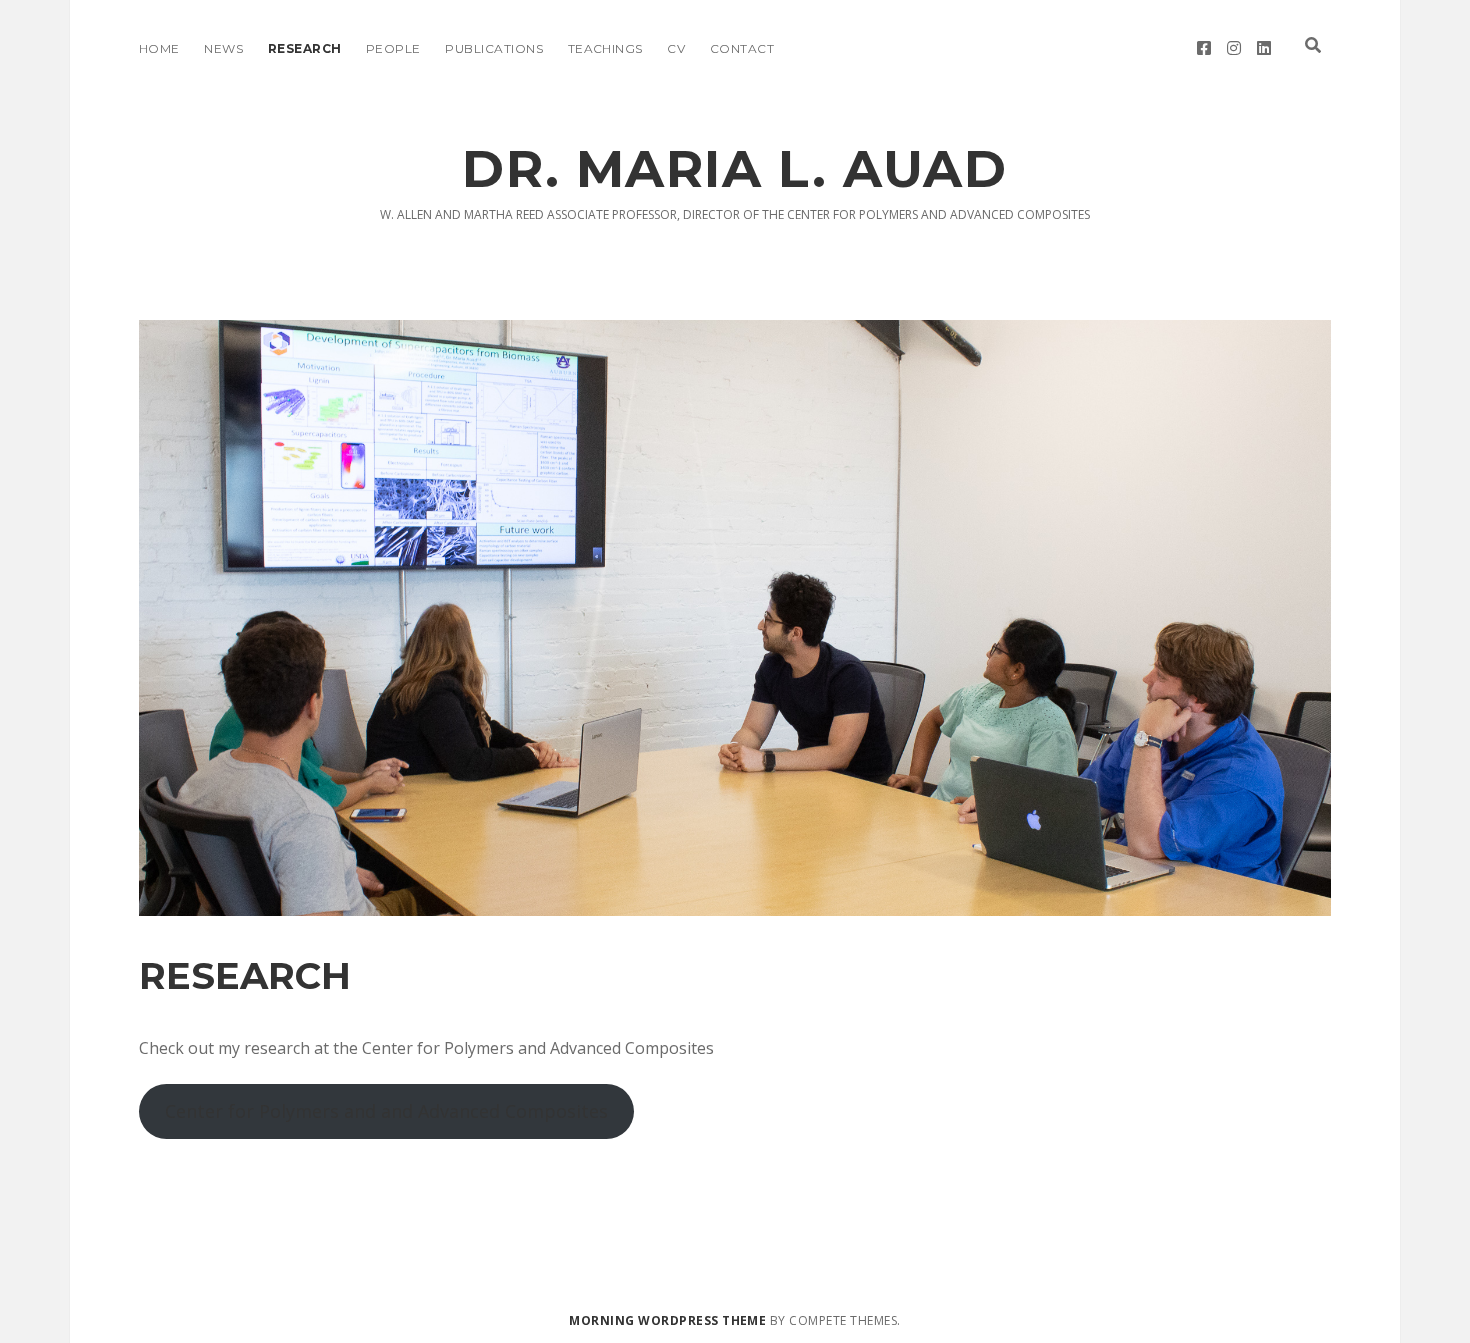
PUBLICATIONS (494, 48)
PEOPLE (393, 48)
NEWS (223, 48)
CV (676, 48)
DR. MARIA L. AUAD (734, 169)
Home (159, 48)
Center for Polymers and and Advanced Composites (386, 1111)
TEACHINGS (605, 48)
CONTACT (742, 48)
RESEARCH (305, 48)
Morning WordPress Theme (667, 1320)
